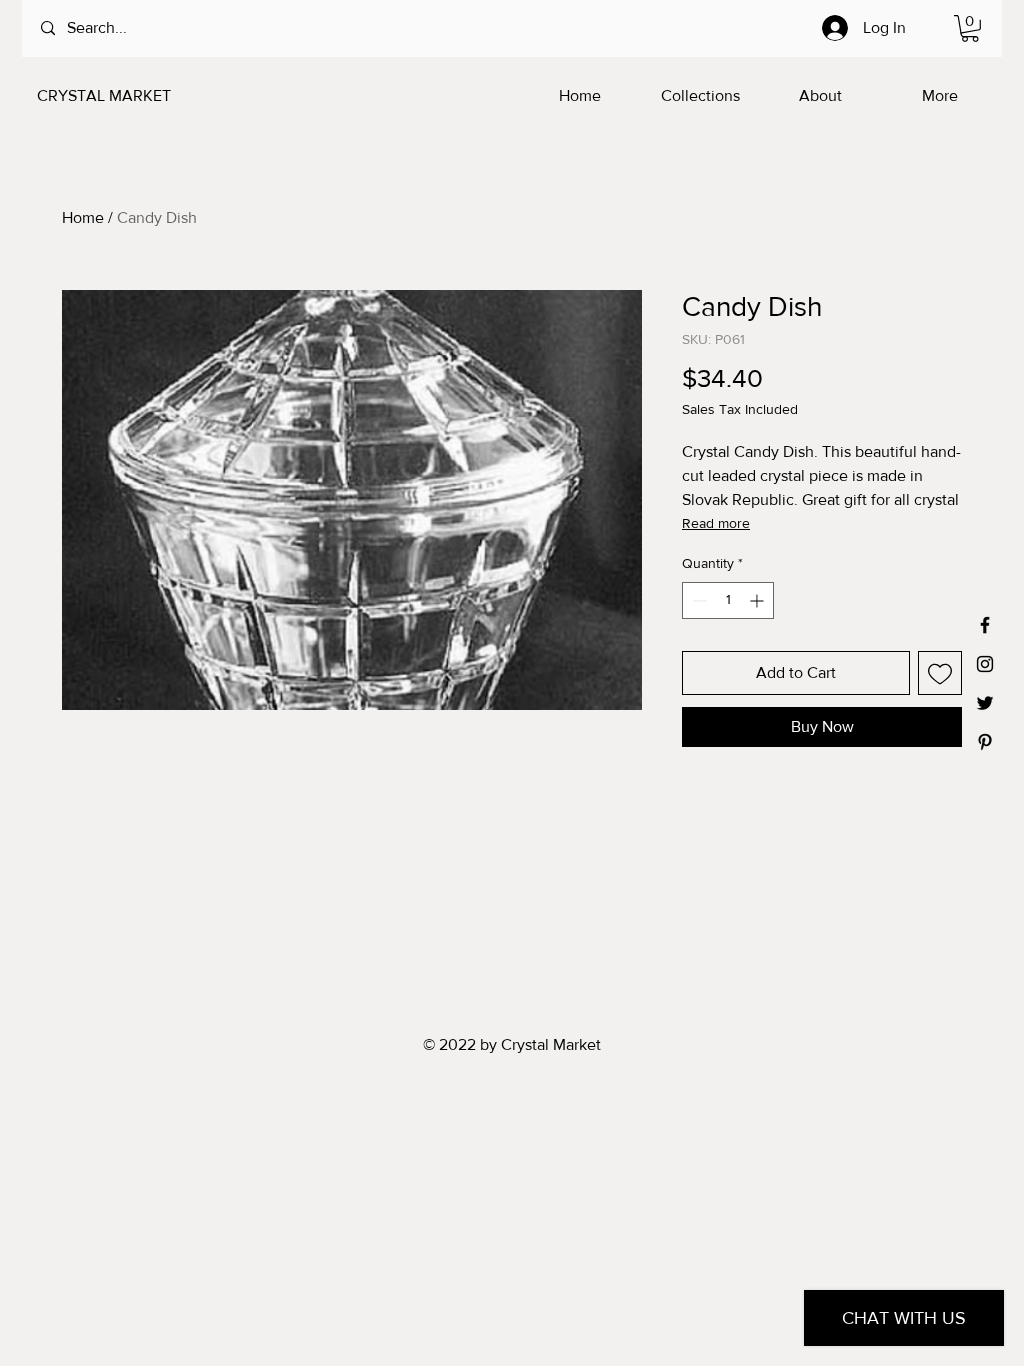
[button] (970, 28)
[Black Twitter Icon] (985, 703)
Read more (716, 523)
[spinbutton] (728, 600)
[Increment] (758, 600)
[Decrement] (697, 600)
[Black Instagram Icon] (985, 664)
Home (83, 217)
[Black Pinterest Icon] (985, 742)
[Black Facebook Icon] (985, 625)
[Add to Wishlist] (940, 673)
